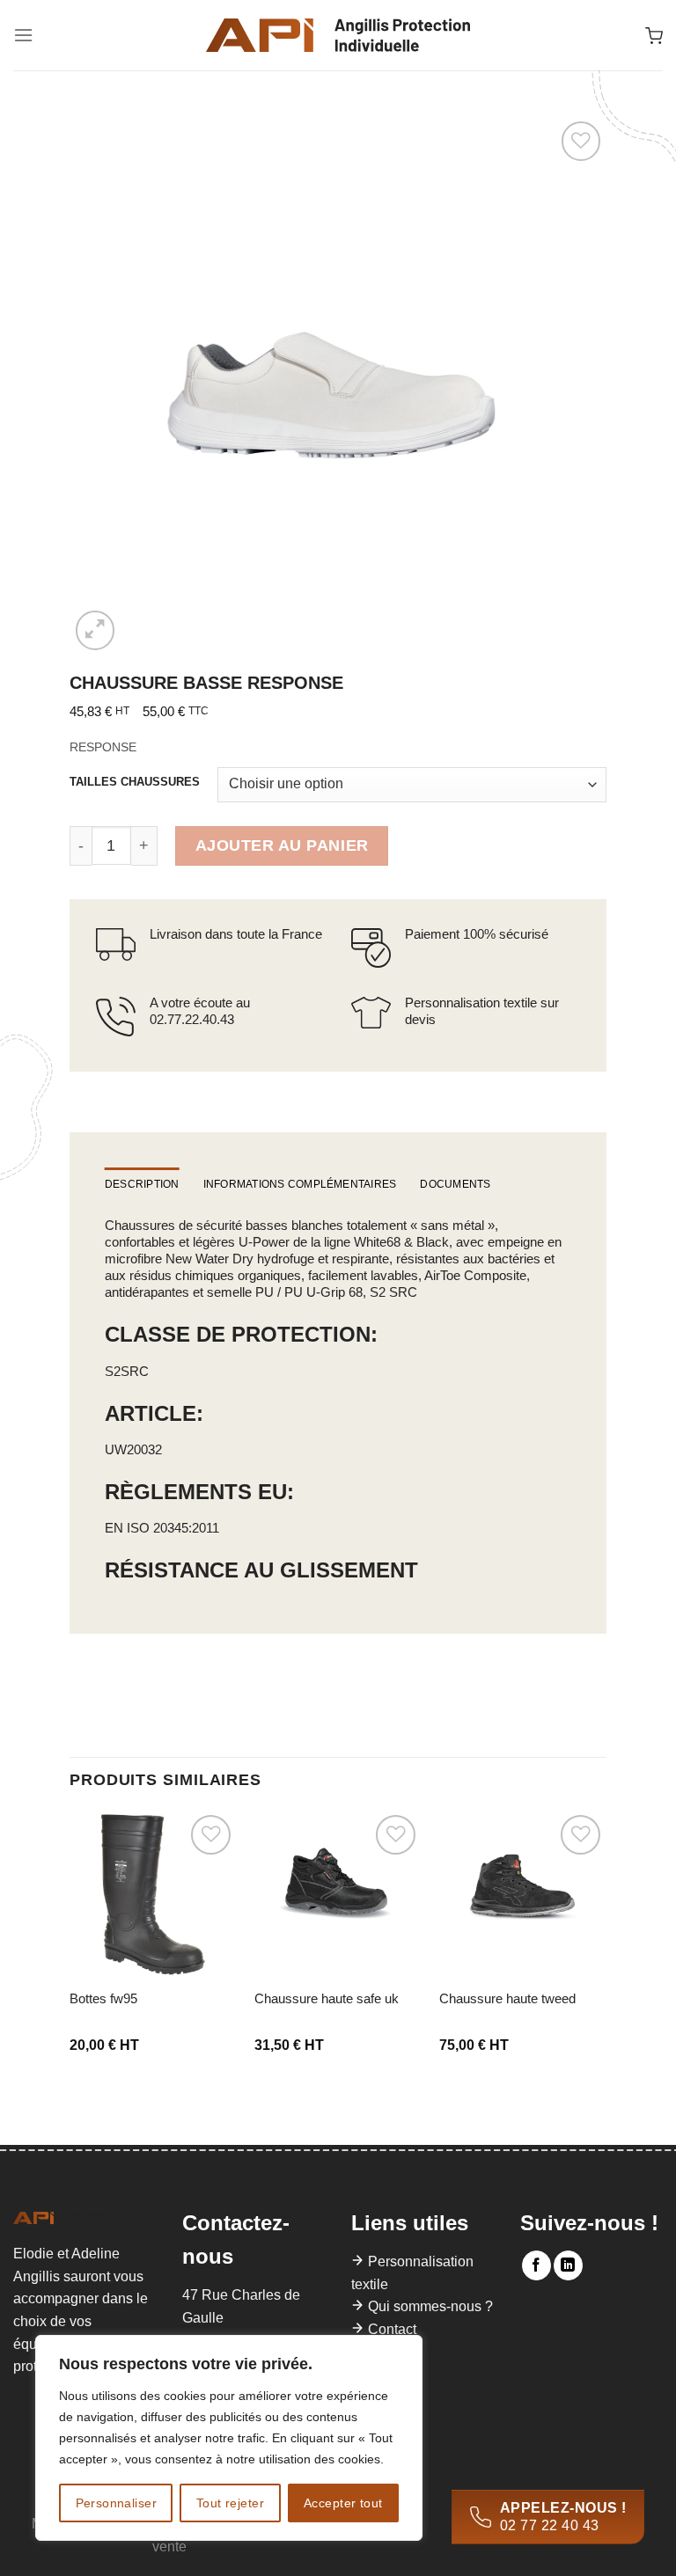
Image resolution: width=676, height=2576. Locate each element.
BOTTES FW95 (103, 1998)
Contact (392, 2329)
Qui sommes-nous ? (430, 2306)
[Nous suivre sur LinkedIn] (568, 2265)
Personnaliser (116, 2503)
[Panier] (654, 35)
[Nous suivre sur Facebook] (536, 2265)
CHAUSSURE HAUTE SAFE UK (327, 1998)
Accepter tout (343, 2503)
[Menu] (23, 35)
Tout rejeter (230, 2503)
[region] (229, 2438)
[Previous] (70, 1949)
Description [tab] (142, 1184)
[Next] (606, 1949)
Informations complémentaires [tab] (300, 1184)
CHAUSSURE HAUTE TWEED (507, 1998)
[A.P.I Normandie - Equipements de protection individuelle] (338, 35)
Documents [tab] (455, 1184)
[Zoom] (96, 630)
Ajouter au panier (282, 845)
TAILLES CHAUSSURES (135, 782)
